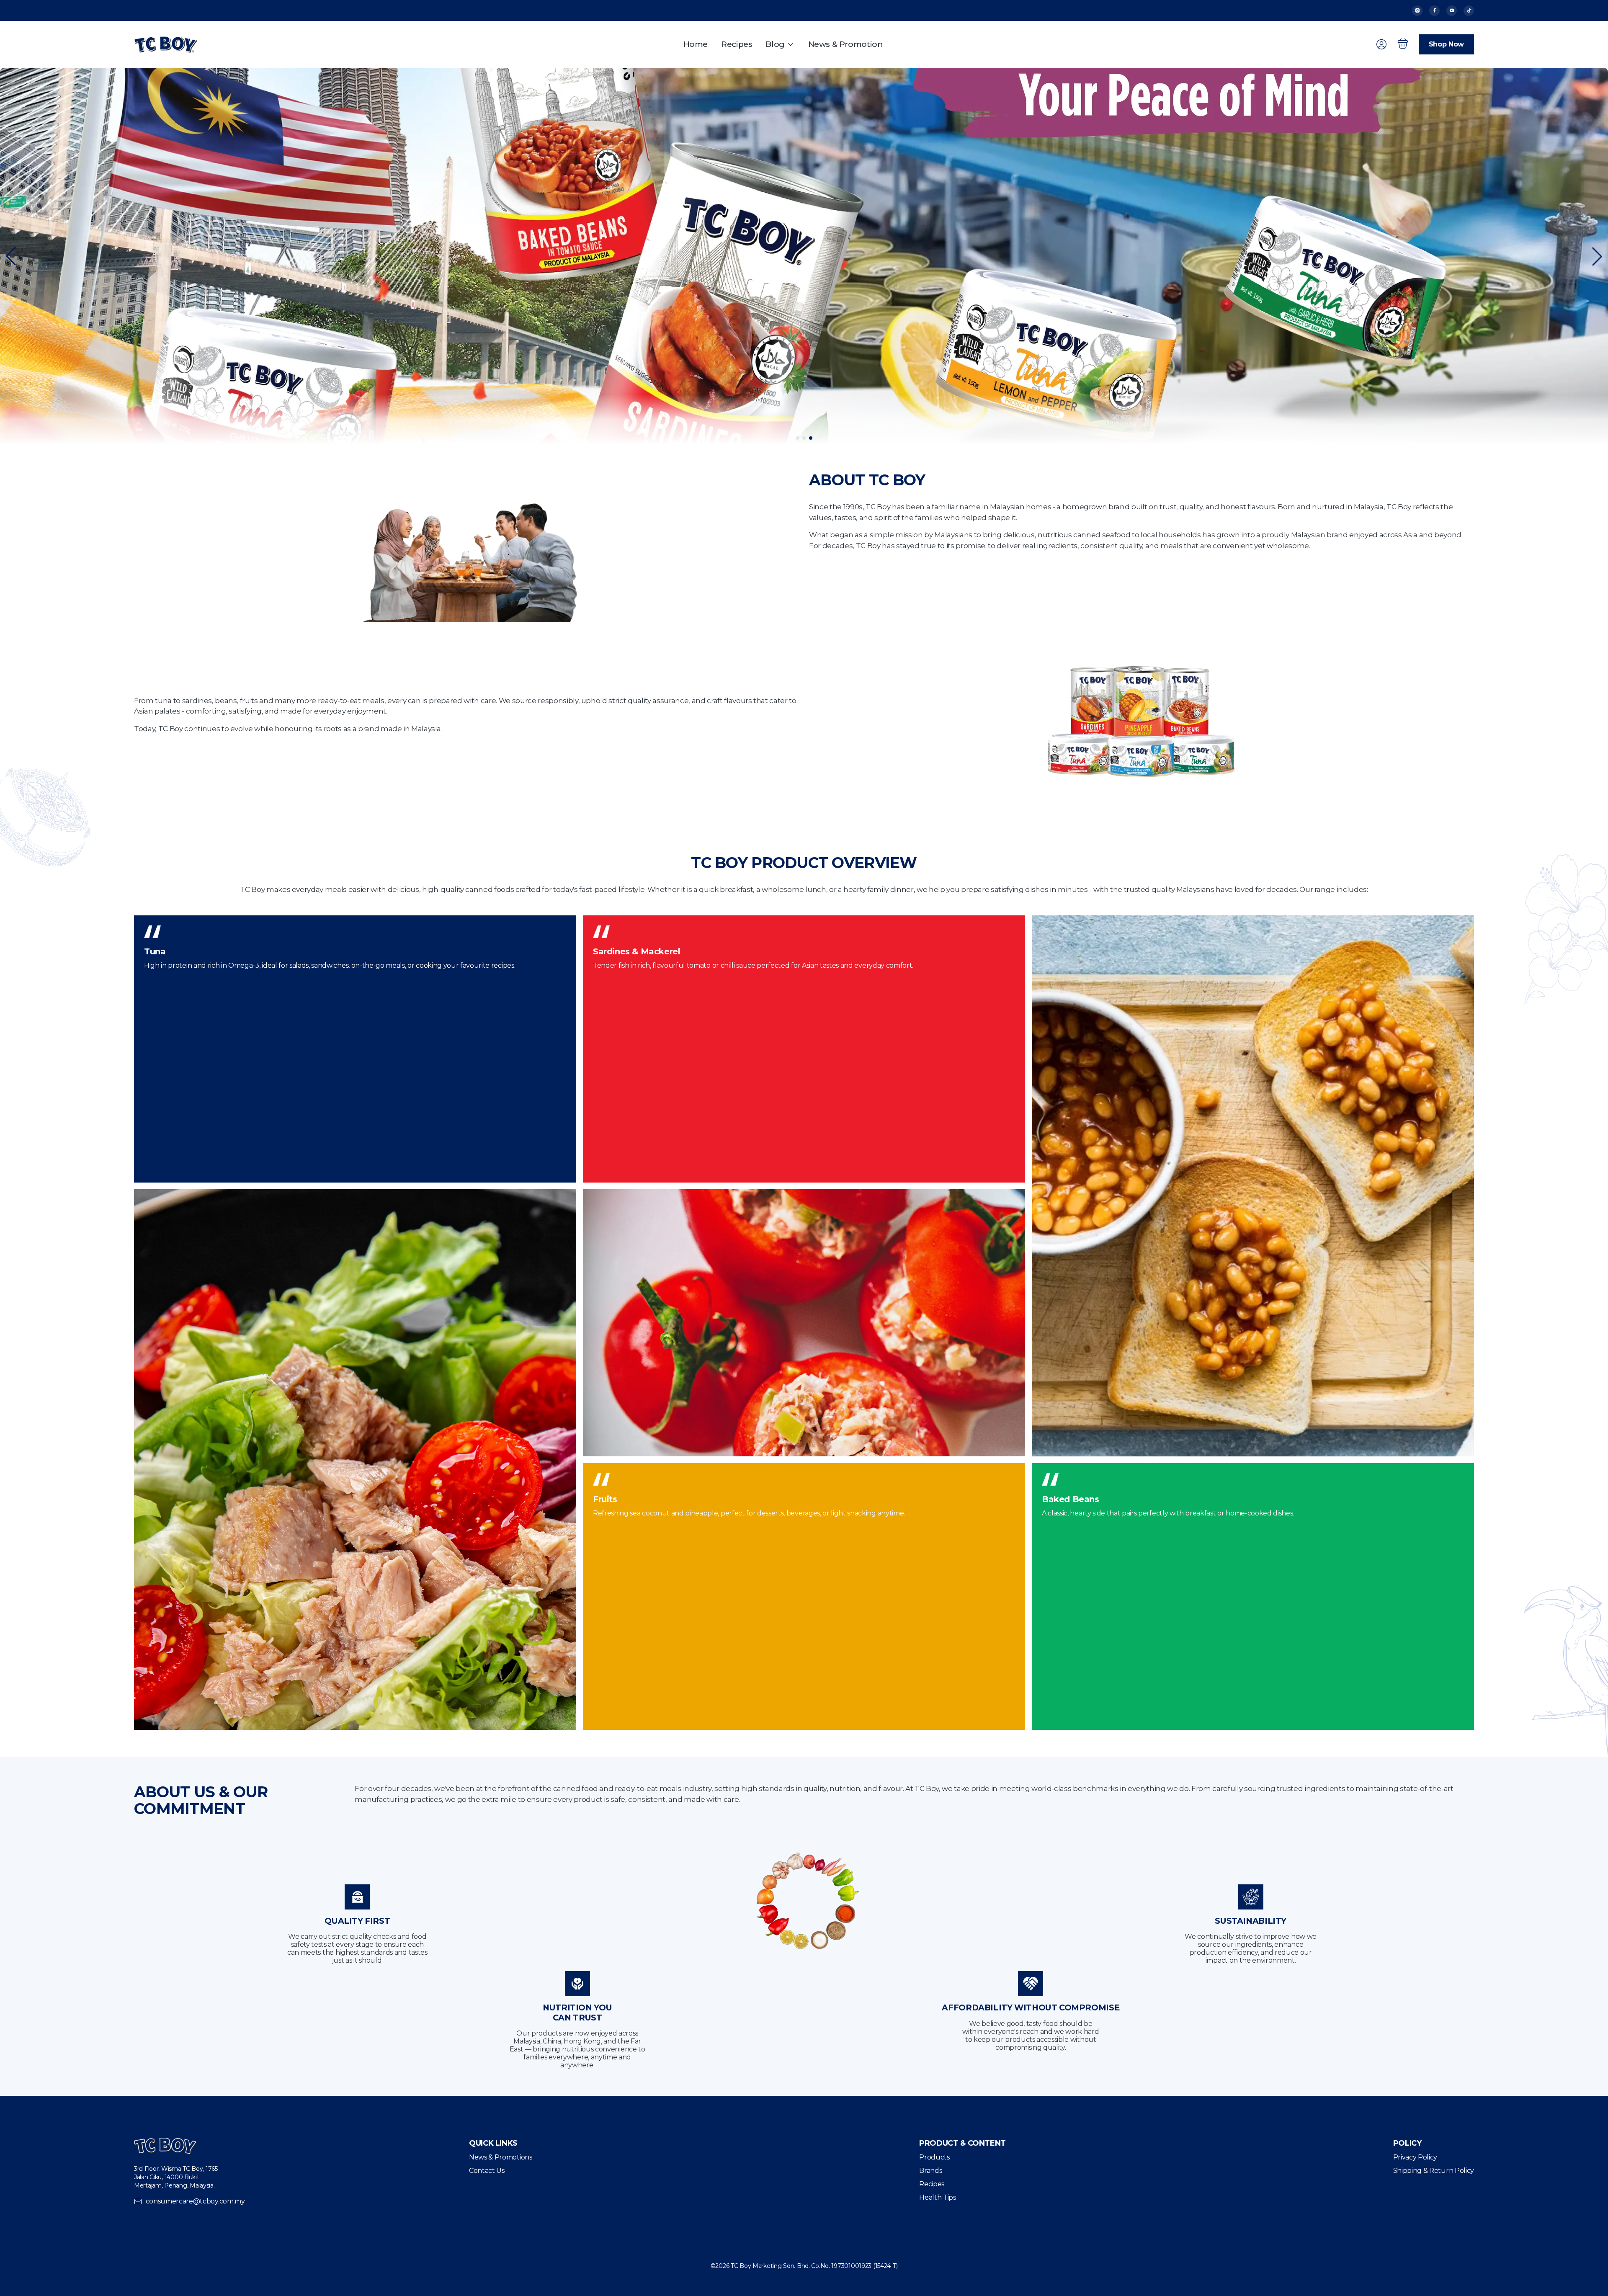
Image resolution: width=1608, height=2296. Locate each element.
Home (696, 44)
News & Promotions (501, 2157)
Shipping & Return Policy (1434, 2171)
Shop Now (1446, 44)
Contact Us (487, 2171)
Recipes (737, 44)
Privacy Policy (1415, 2157)
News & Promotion (846, 44)
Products (934, 2157)
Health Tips (937, 2197)
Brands (930, 2171)
